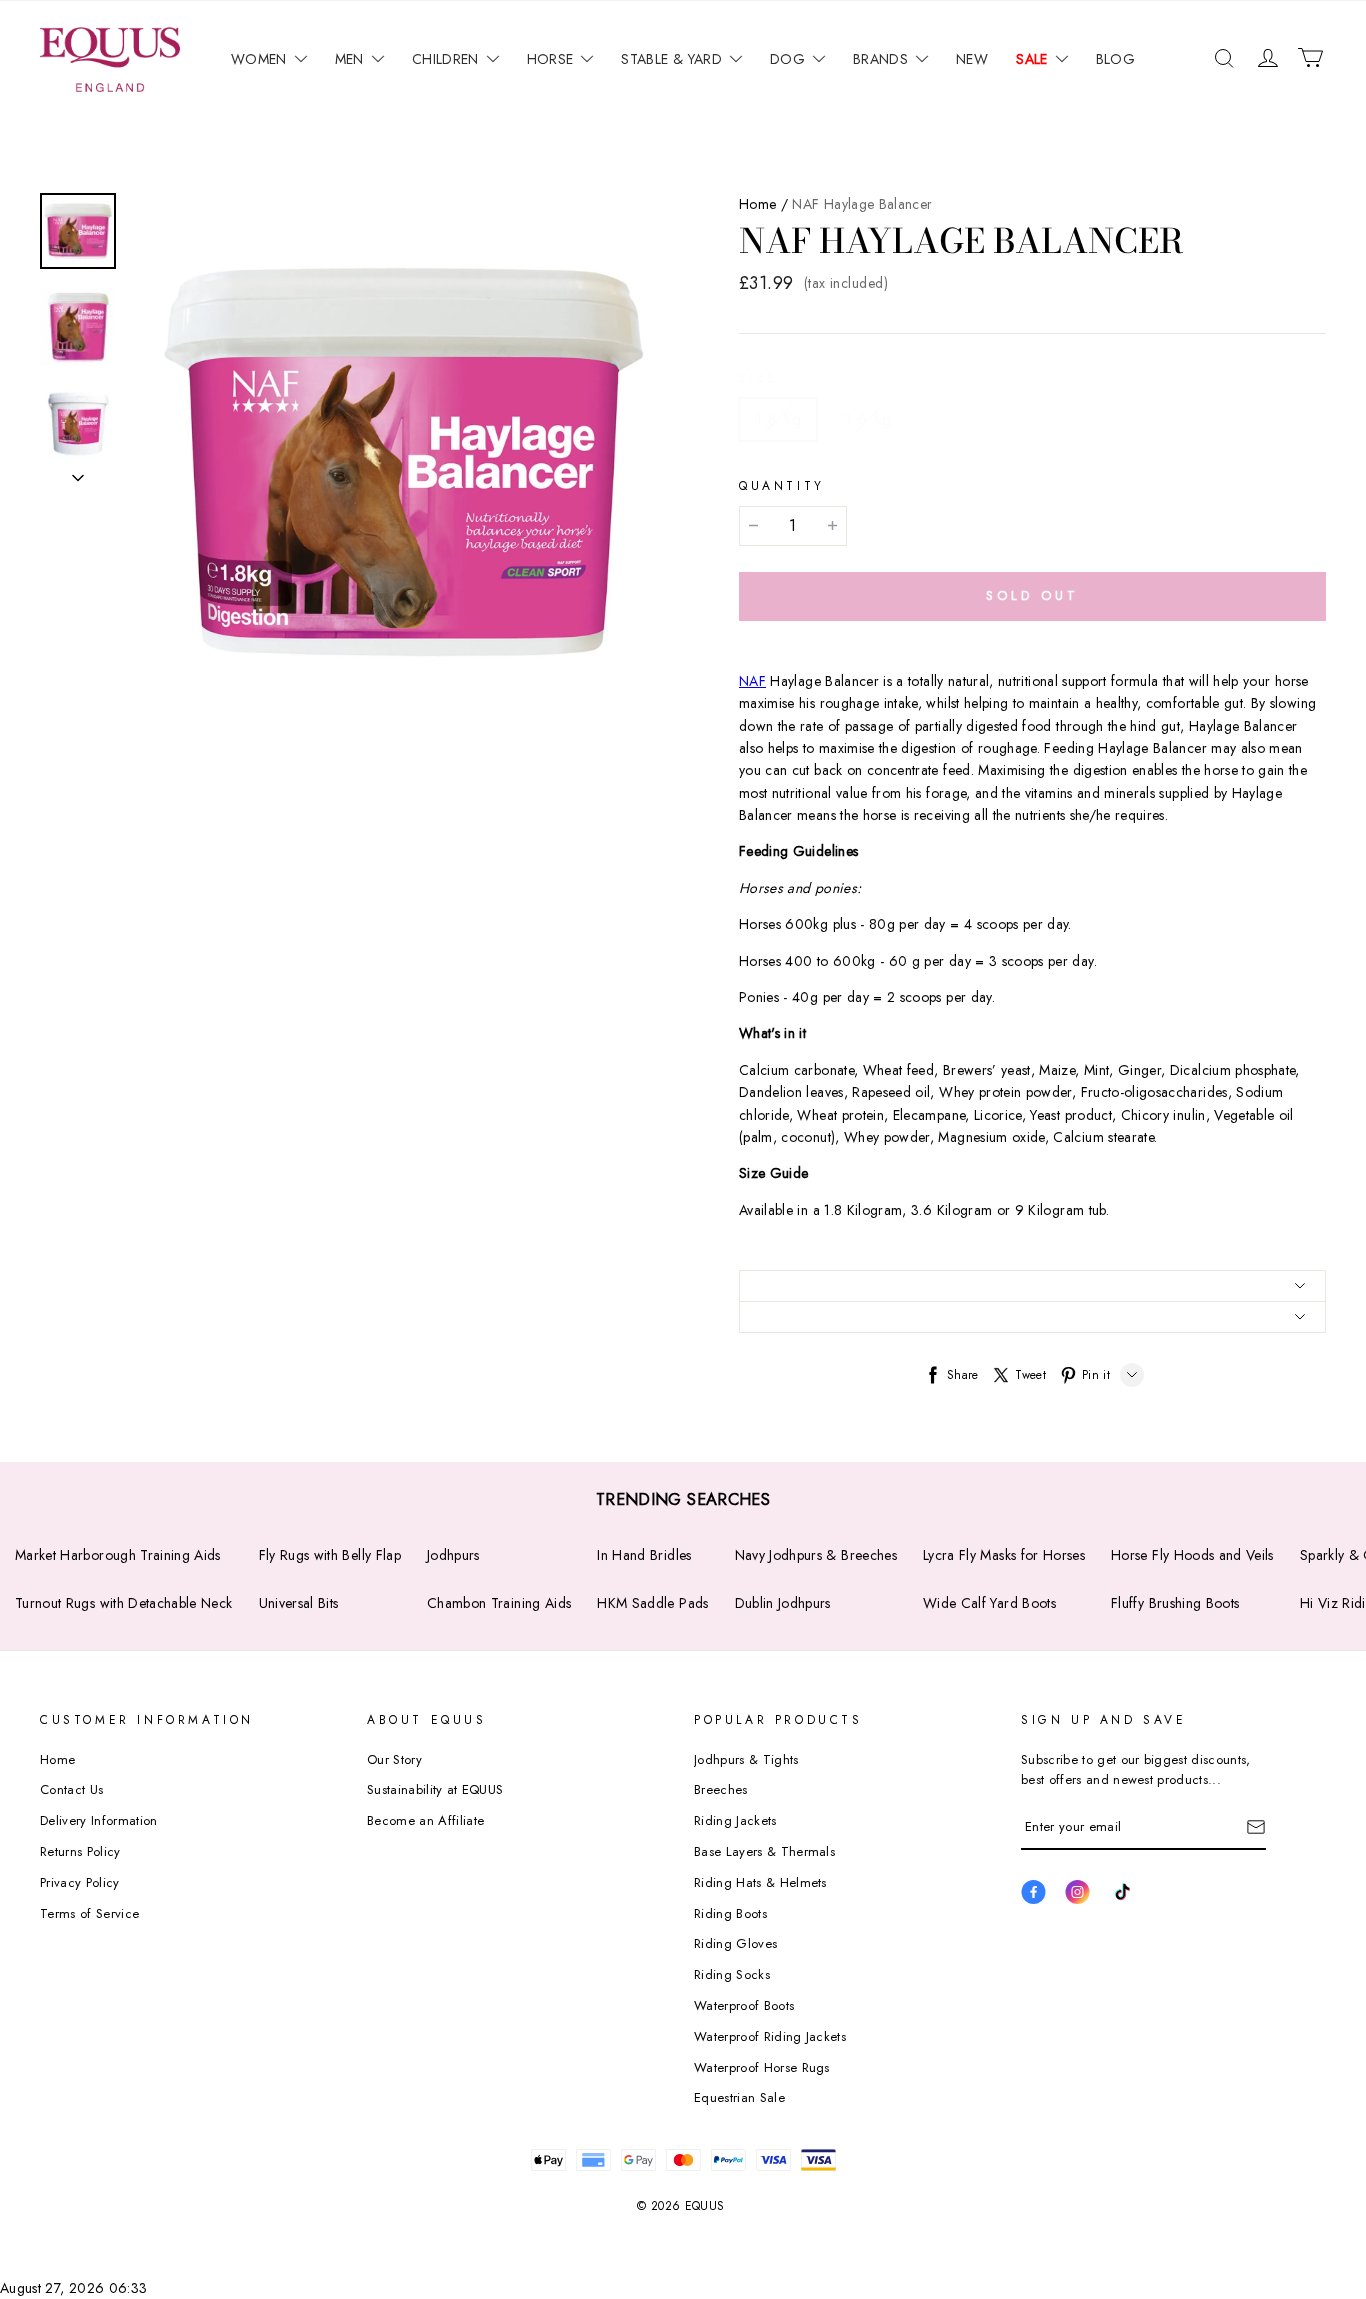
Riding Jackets (735, 1820)
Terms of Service (89, 1913)
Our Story (394, 1759)
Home (757, 204)
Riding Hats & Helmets (760, 1882)
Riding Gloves (735, 1943)
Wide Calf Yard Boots (989, 1603)
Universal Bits (299, 1603)
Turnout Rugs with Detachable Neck (124, 1603)
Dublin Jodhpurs (783, 1603)
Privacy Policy (80, 1882)
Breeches (721, 1789)
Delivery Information (99, 1820)
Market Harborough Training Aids (118, 1555)
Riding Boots (730, 1913)
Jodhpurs (453, 1555)
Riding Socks (732, 1974)
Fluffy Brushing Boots (1175, 1603)
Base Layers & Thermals (764, 1851)
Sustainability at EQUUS (435, 1789)
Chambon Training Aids (499, 1603)
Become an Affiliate (425, 1820)
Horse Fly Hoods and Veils (1192, 1555)
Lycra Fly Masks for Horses (1004, 1555)
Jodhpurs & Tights (746, 1759)
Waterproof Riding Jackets (770, 2036)
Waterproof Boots (744, 2005)
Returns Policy (80, 1851)
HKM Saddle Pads (652, 1603)
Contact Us (71, 1789)
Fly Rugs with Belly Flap (330, 1555)
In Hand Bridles (644, 1555)
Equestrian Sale (739, 2097)
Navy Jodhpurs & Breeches (816, 1555)
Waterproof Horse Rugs (762, 2067)
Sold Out (1032, 595)
